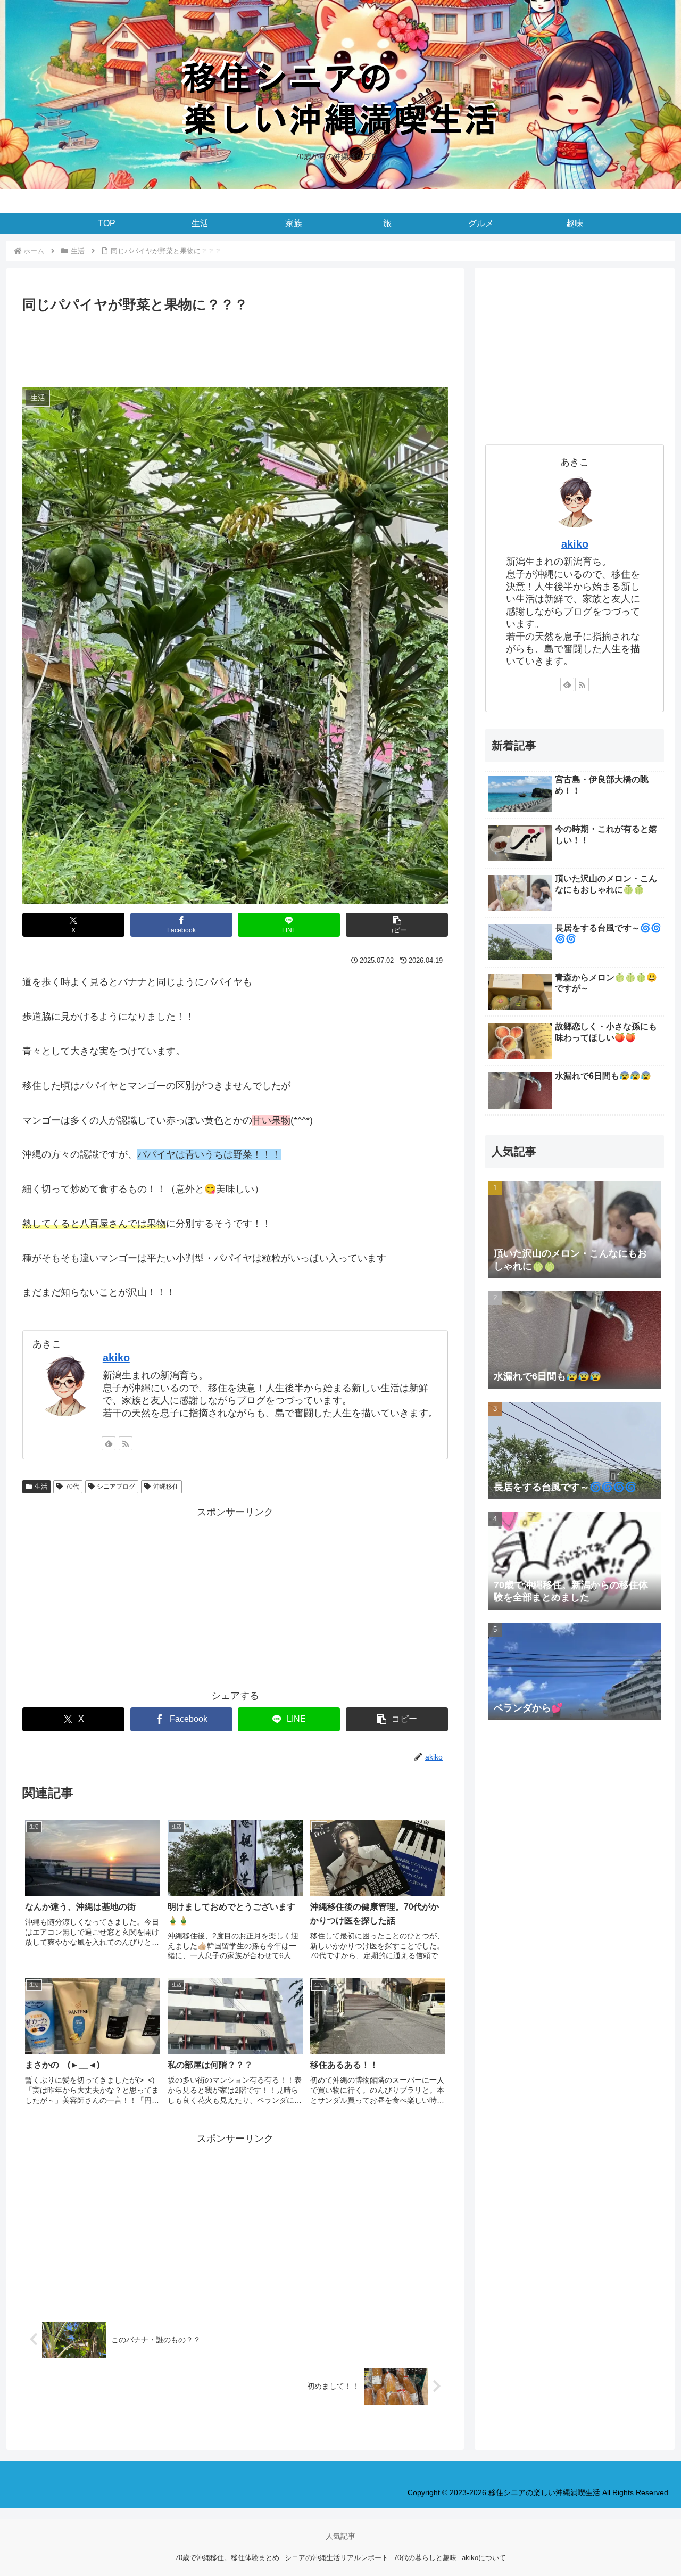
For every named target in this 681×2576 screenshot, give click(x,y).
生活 (41, 1487)
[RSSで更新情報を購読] (126, 1443)
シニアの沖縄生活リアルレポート (337, 2558)
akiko (116, 1358)
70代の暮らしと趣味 (425, 2558)
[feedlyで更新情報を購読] (109, 1443)
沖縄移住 (166, 1487)
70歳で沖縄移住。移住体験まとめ (227, 2558)
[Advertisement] (235, 345)
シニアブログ (116, 1487)
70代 (72, 1487)
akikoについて (484, 2558)
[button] (397, 925)
